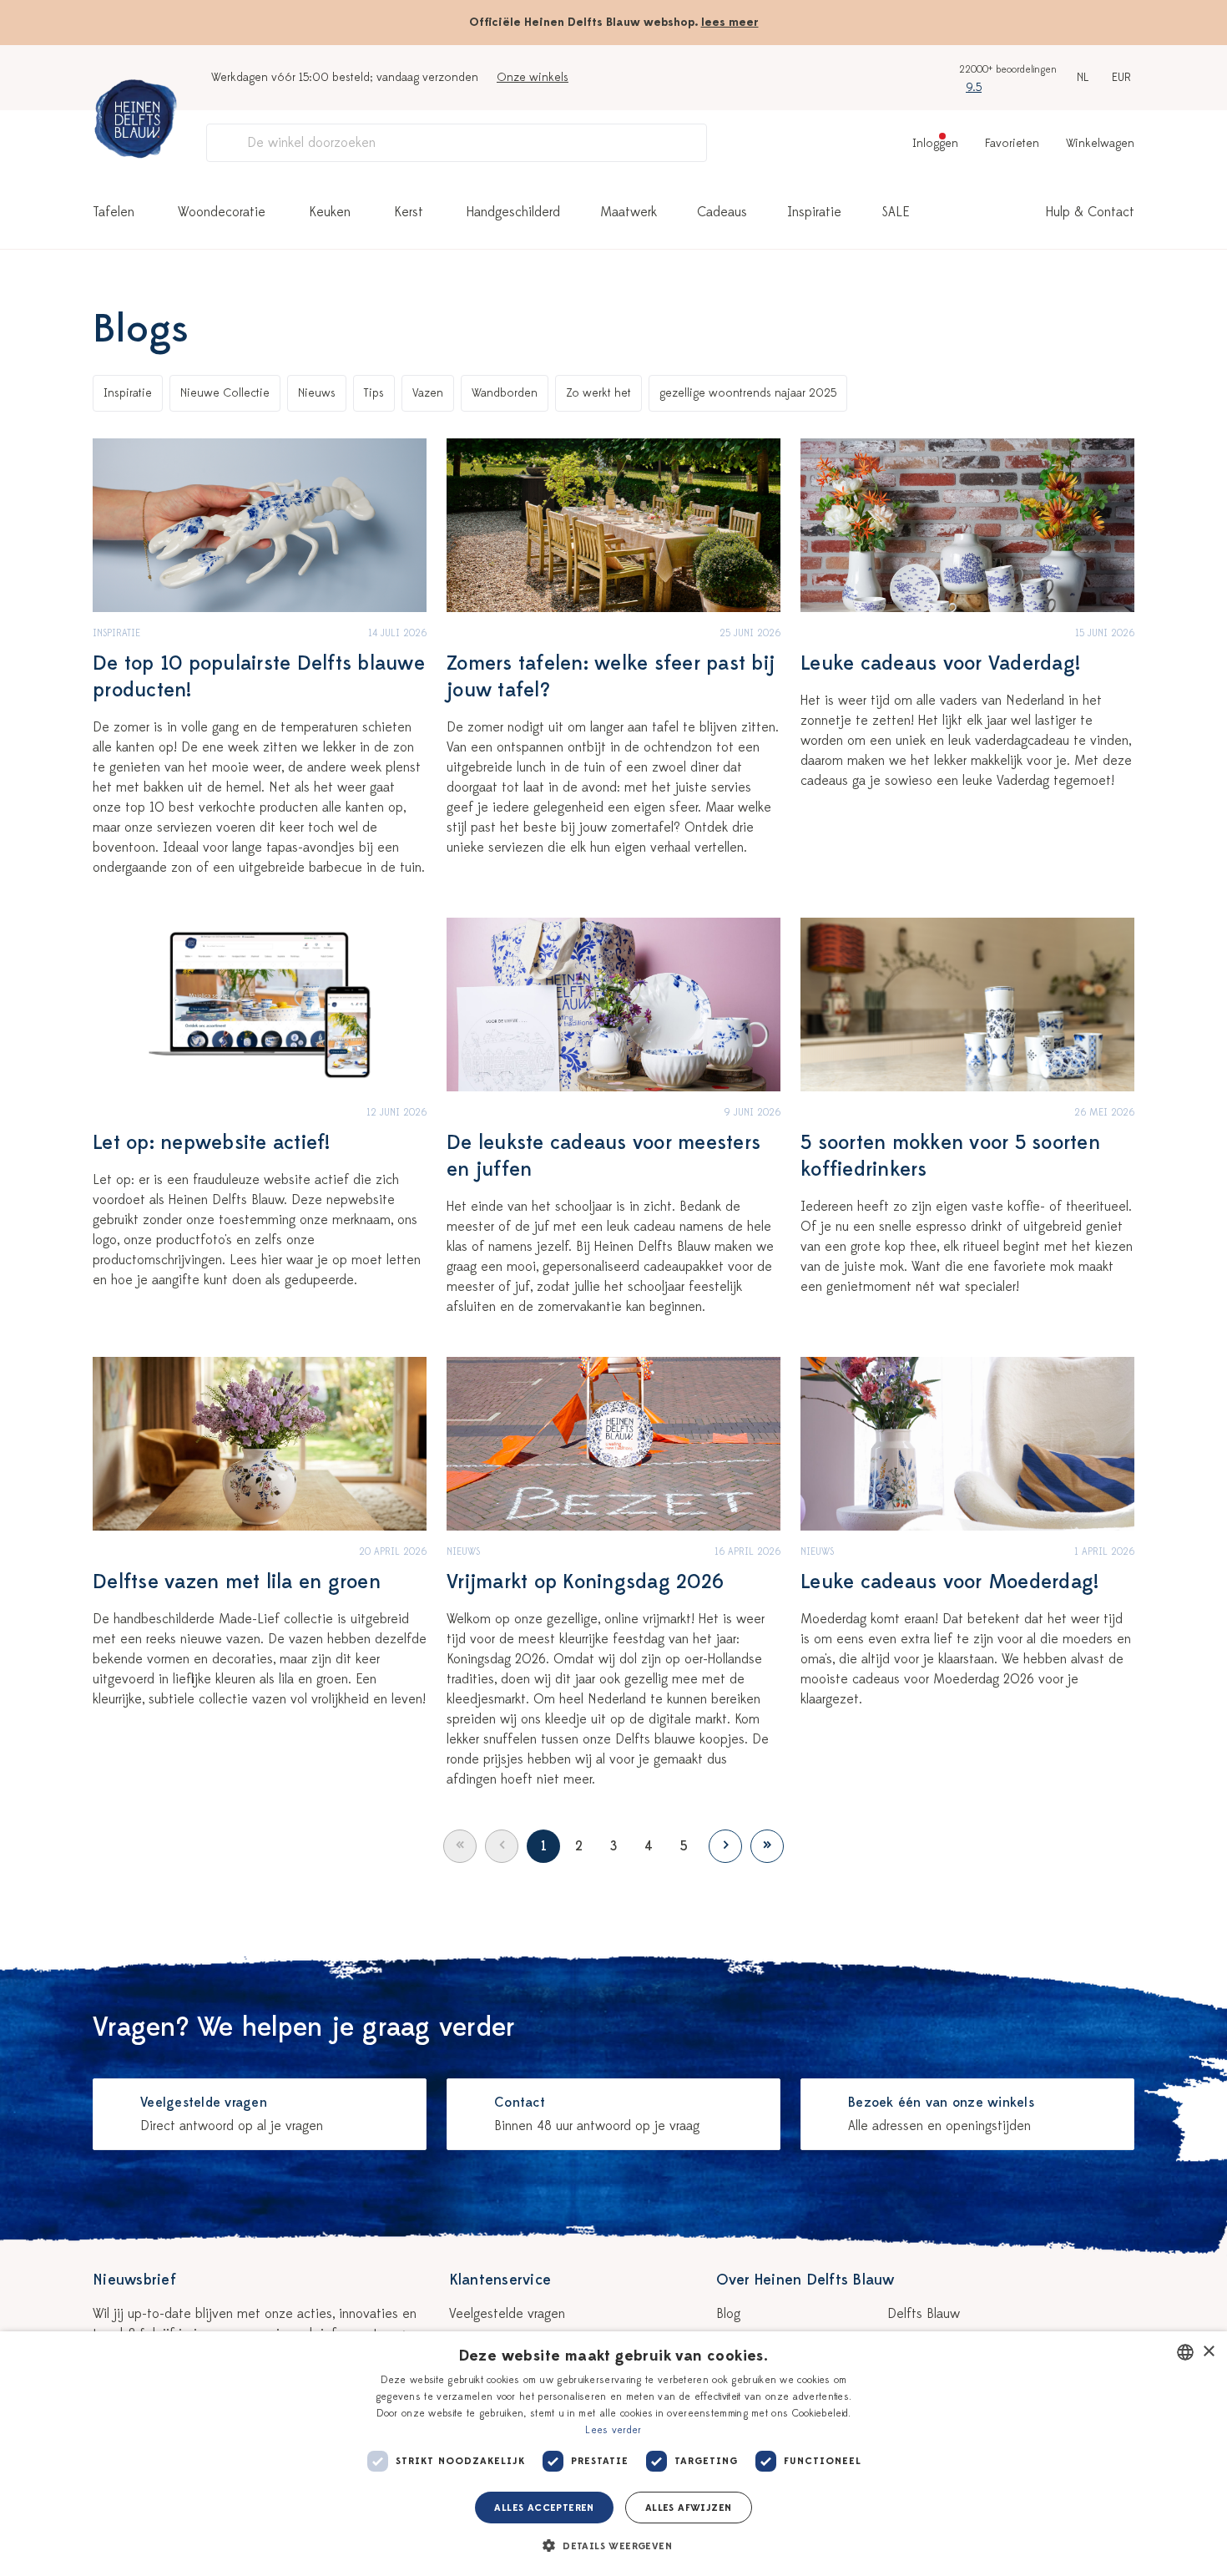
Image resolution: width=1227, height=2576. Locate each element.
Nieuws (317, 393)
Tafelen (114, 212)
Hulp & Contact (1090, 212)
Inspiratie (814, 212)
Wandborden (505, 393)
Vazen (428, 393)
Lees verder (613, 2430)
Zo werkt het (598, 393)
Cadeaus (722, 212)
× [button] (1208, 2352)
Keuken (330, 212)
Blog (728, 2314)
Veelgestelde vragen (507, 2314)
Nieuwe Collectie (225, 393)
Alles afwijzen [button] (689, 2508)
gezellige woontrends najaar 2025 (748, 393)
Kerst (409, 212)
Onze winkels (533, 77)
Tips (374, 393)
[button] (613, 2546)
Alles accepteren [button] (544, 2508)
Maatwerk (629, 212)
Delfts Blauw (924, 2314)
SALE (896, 212)
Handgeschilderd (513, 212)
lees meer (730, 22)
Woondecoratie (222, 212)
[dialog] (613, 2454)
